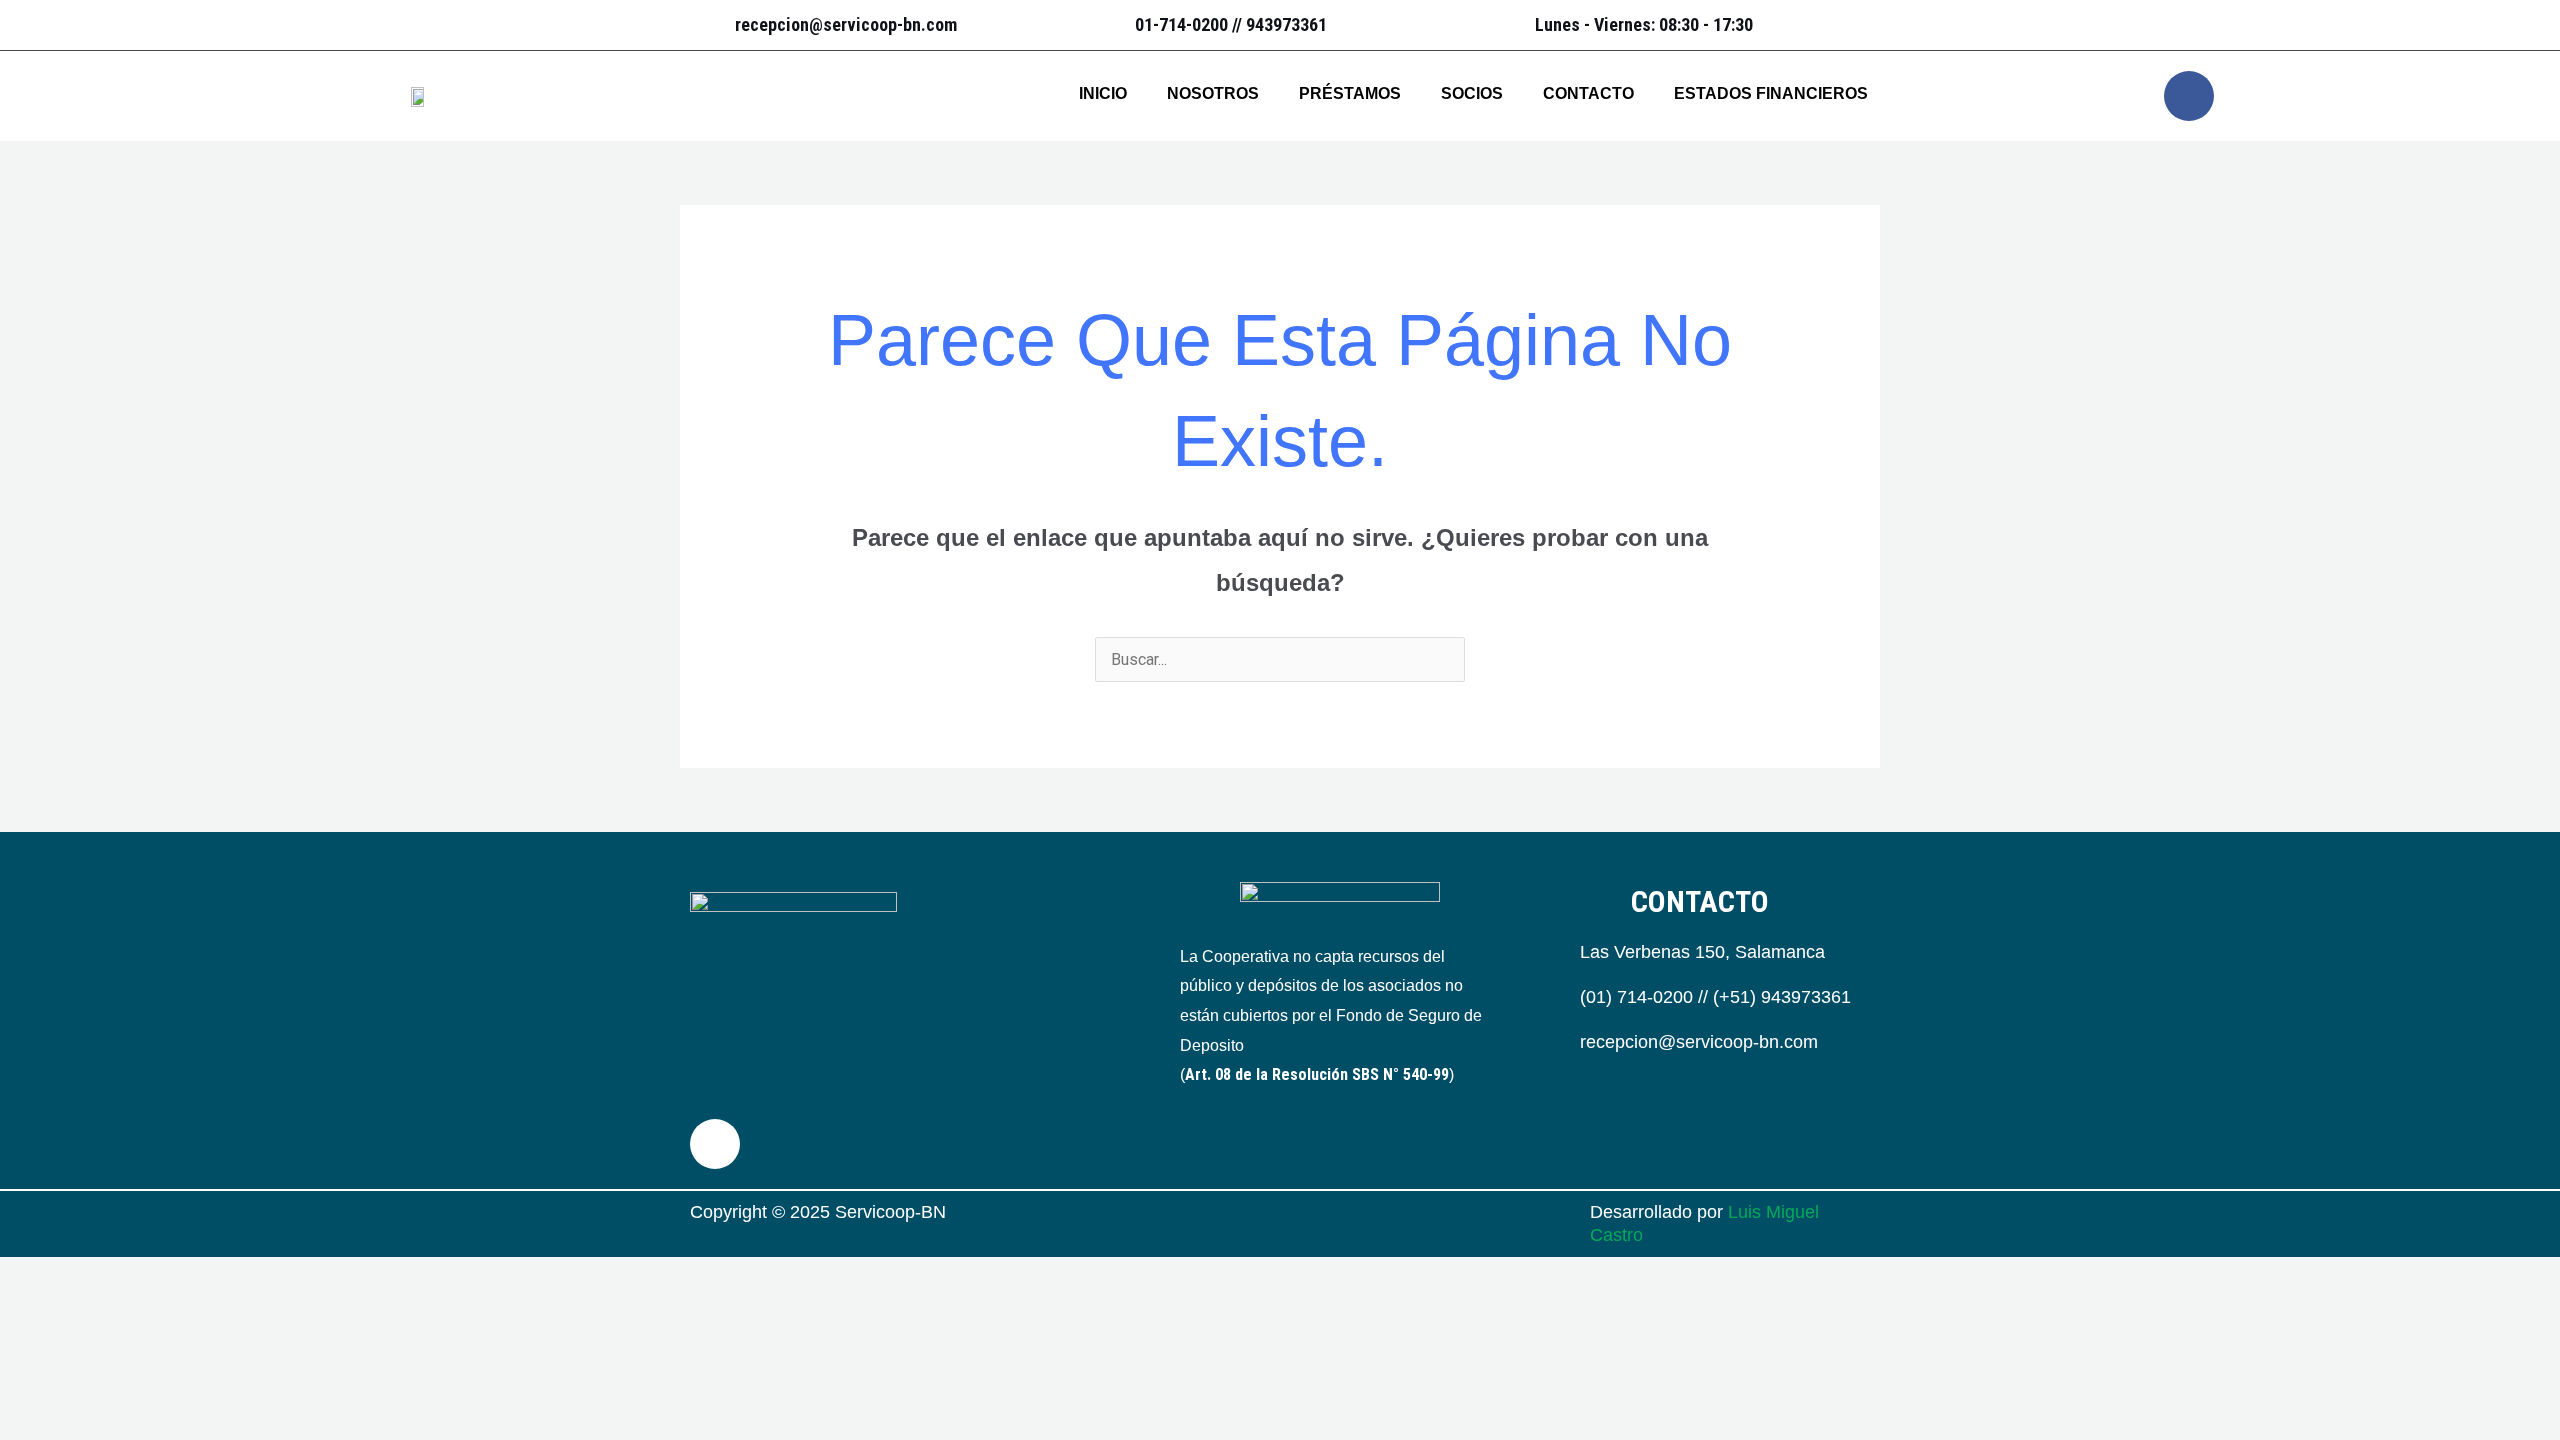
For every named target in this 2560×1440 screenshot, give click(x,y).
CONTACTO (1588, 93)
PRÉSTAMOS (1350, 93)
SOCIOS (1472, 93)
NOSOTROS (1213, 93)
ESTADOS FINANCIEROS (1771, 93)
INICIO (1103, 93)
